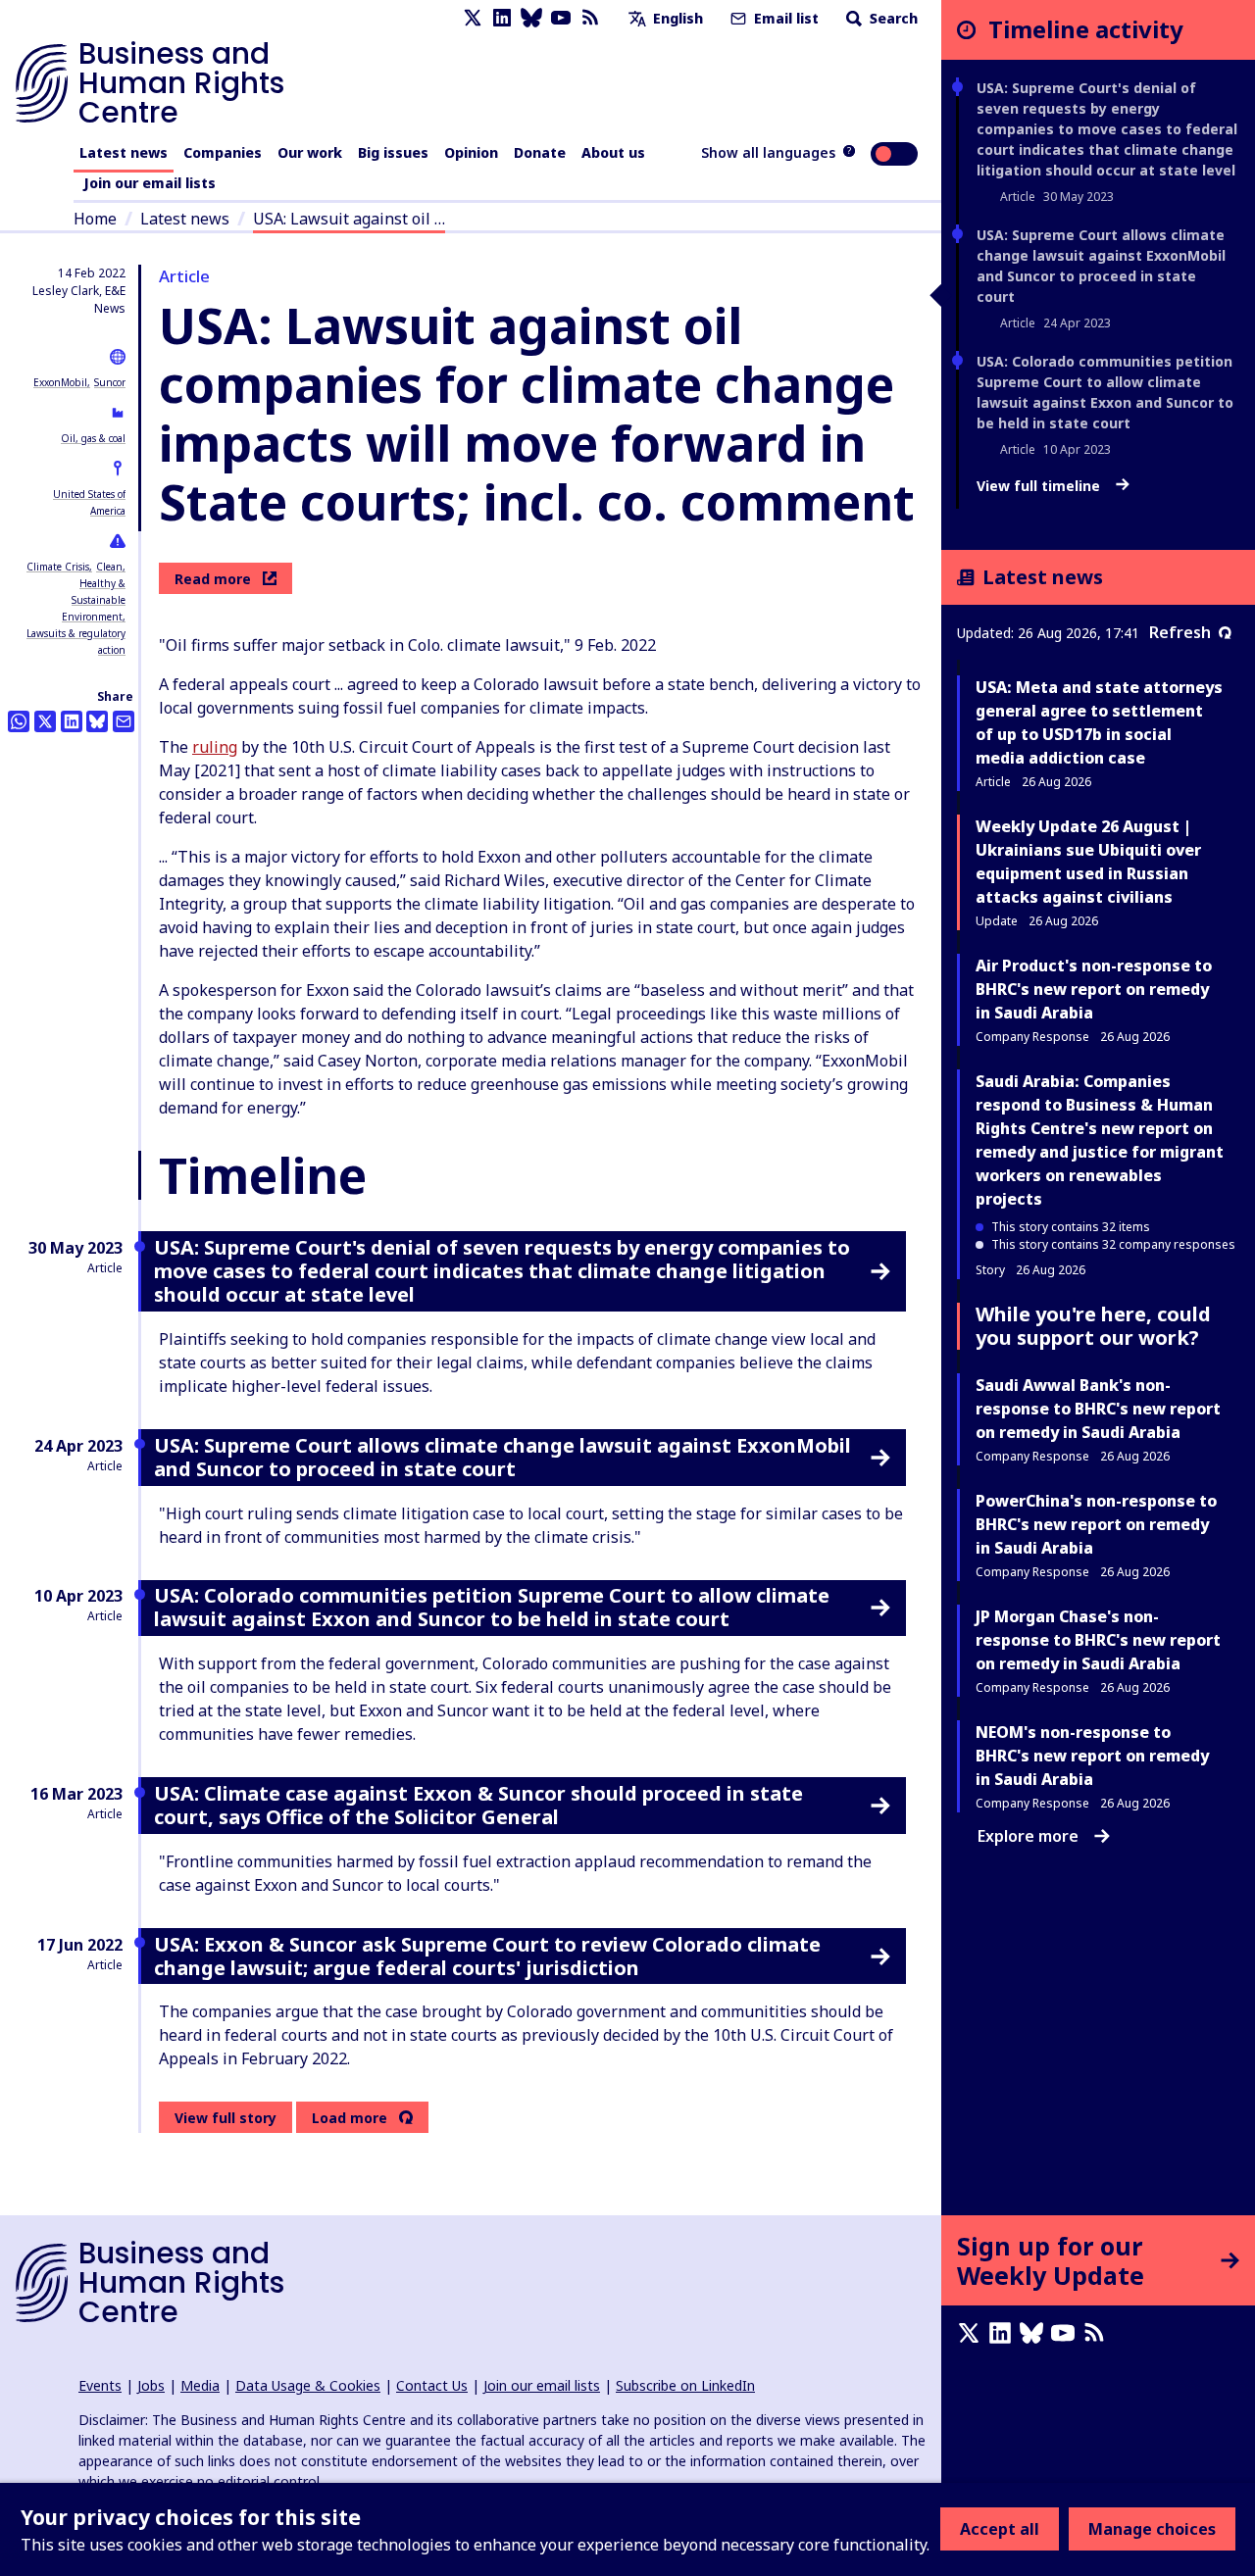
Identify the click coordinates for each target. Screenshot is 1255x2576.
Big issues (393, 152)
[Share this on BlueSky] (97, 721)
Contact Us (432, 2385)
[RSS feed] (590, 18)
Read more (213, 579)
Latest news (124, 152)
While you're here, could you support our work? (1093, 1326)
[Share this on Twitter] (45, 721)
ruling (215, 747)
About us (613, 152)
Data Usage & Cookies (308, 2385)
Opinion (471, 152)
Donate (540, 152)
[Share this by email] (124, 721)
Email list (784, 18)
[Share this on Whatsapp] (19, 721)
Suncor (110, 382)
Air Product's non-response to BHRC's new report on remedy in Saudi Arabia (1094, 989)
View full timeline (1040, 486)
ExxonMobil (60, 382)
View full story (226, 2118)
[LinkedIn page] (502, 18)
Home (95, 219)
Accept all (1000, 2529)
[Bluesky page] (531, 18)
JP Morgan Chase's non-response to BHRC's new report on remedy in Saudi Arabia (1098, 1640)
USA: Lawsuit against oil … (349, 219)
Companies (223, 152)
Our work (310, 152)
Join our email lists (150, 183)
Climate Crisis (58, 567)
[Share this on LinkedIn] (72, 721)
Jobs (151, 2385)
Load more (350, 2118)
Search (892, 18)
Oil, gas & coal (93, 438)
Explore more (1028, 1836)
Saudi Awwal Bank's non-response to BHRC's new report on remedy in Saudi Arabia (1098, 1409)
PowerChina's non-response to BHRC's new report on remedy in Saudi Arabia (1096, 1524)
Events (100, 2385)
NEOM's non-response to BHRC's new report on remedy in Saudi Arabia (1092, 1756)
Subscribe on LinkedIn (685, 2385)
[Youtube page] (561, 18)
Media (200, 2385)
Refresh (1180, 632)
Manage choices (1152, 2529)
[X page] (473, 18)
